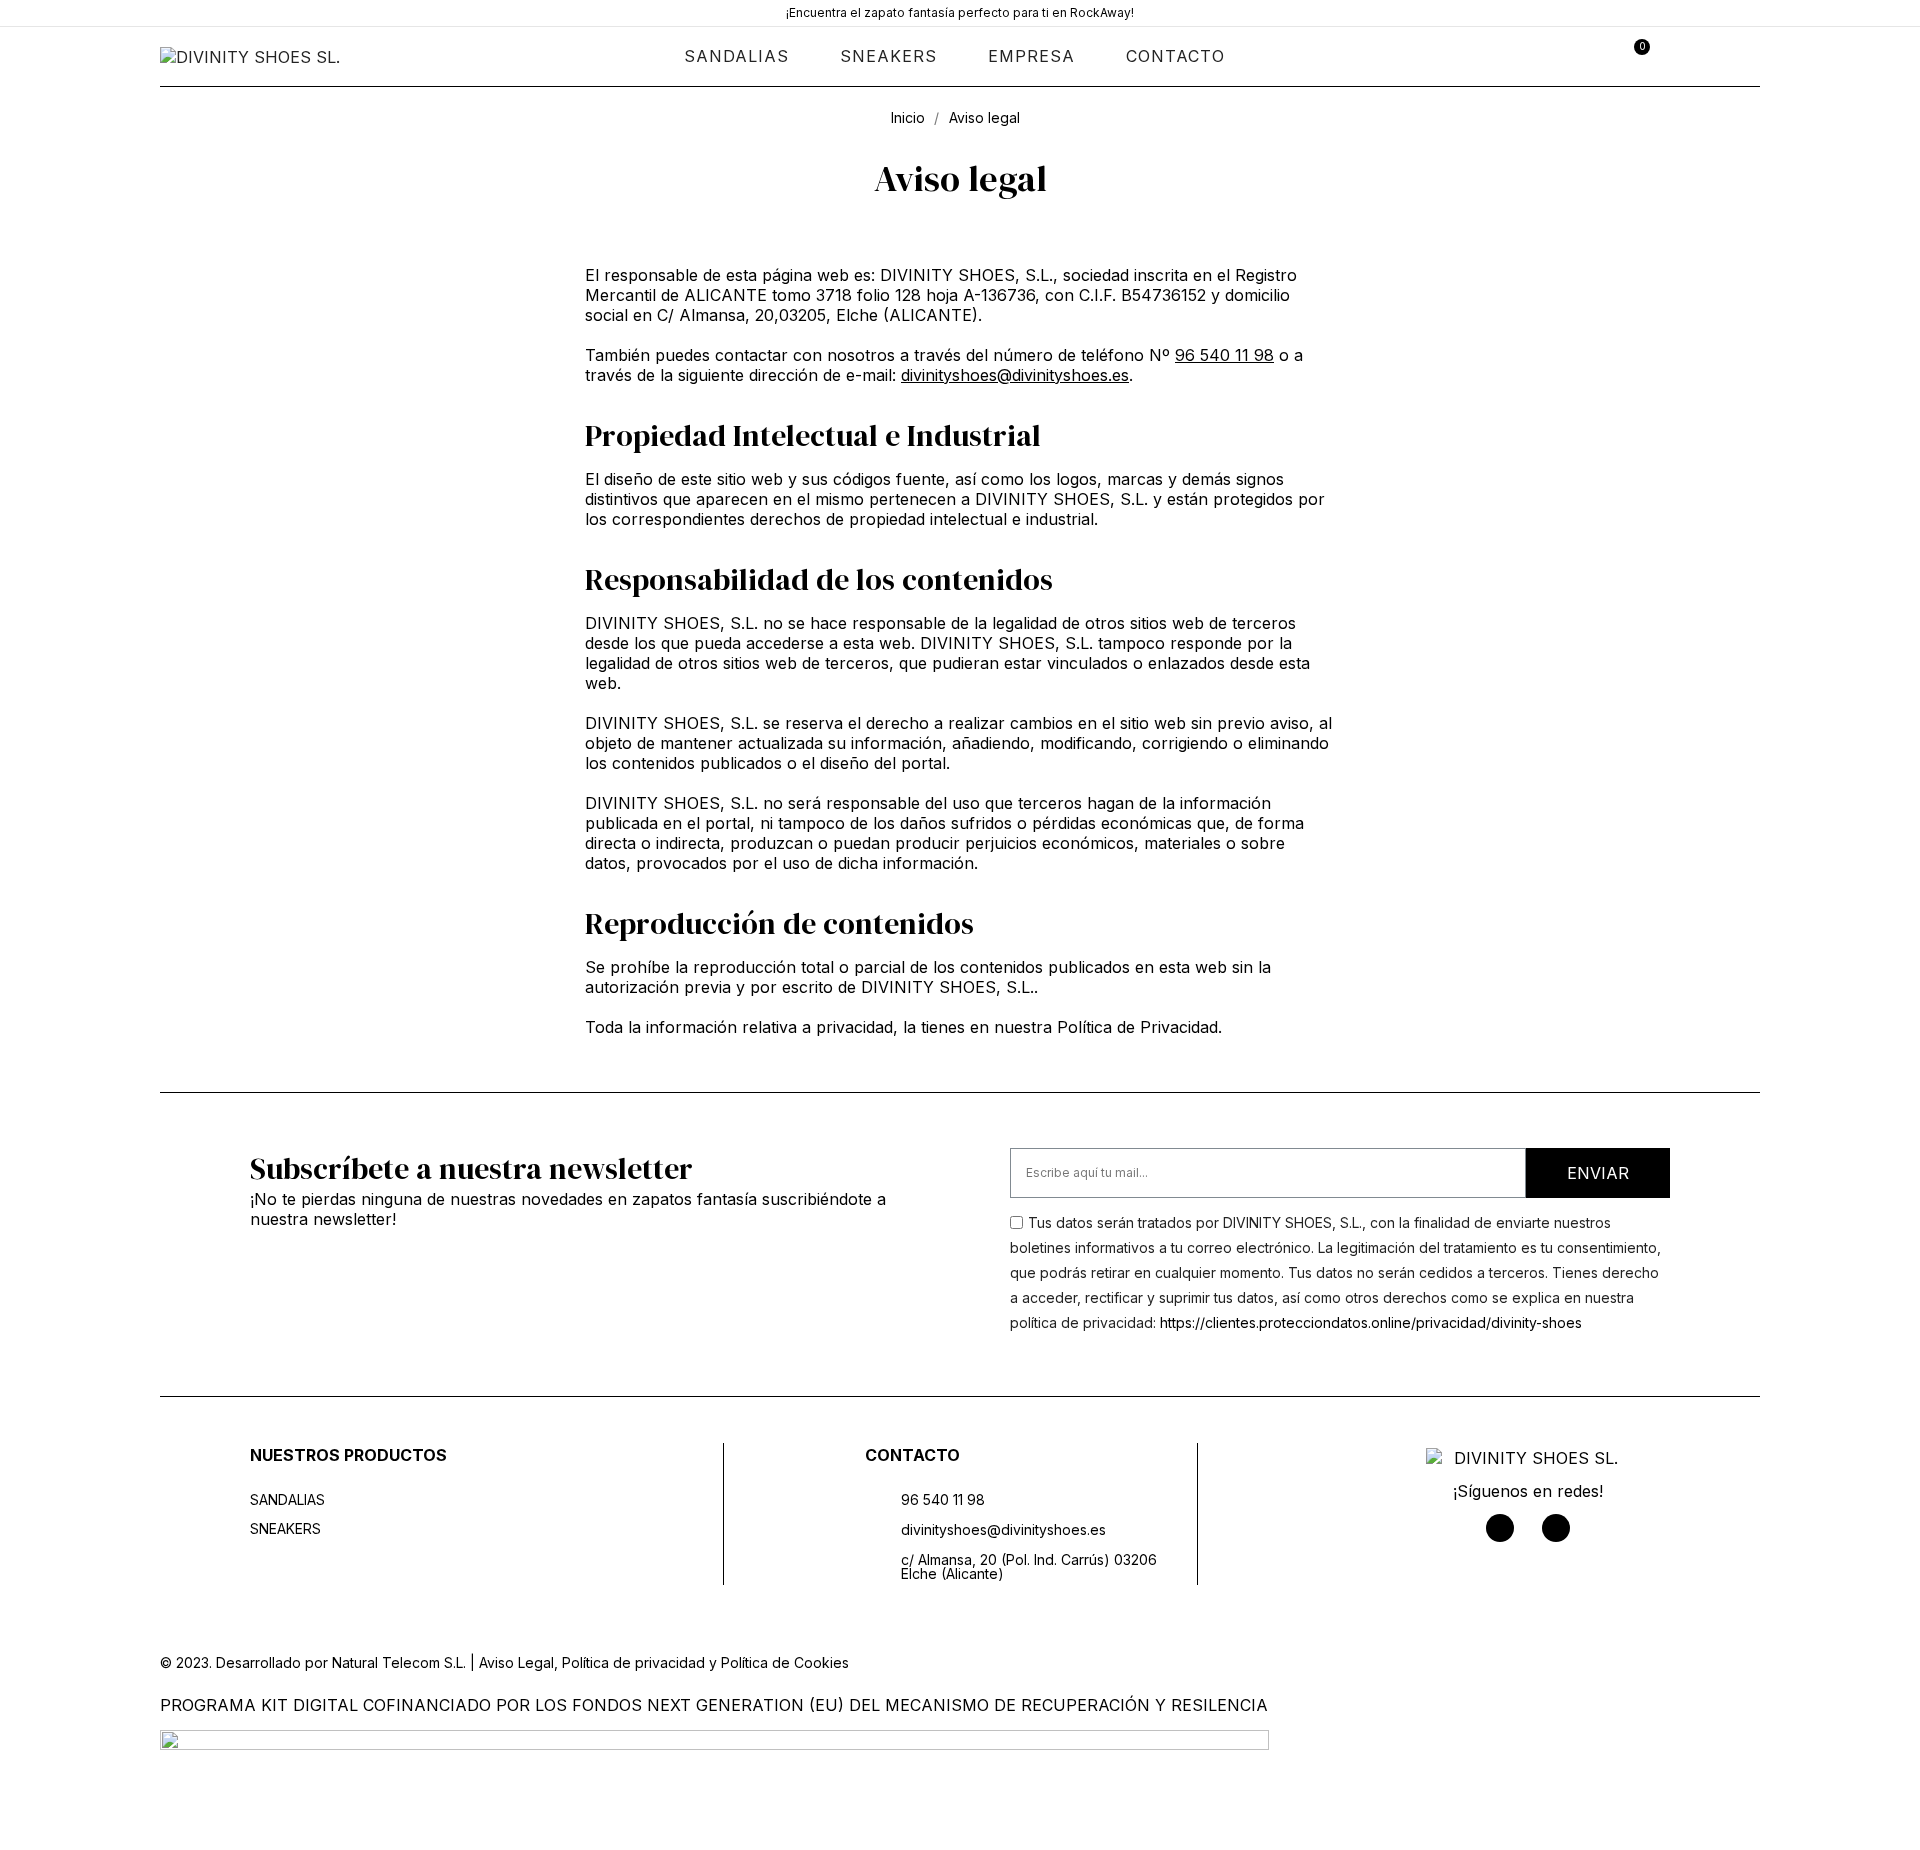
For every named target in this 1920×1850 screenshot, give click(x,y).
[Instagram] (1556, 1528)
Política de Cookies (785, 1662)
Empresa (1031, 56)
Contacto (1175, 56)
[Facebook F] (1500, 1528)
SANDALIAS (736, 56)
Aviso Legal (516, 1662)
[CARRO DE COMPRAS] (1635, 56)
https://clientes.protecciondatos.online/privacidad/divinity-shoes (1371, 1322)
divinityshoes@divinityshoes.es (1015, 375)
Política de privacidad (633, 1662)
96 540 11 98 (1224, 355)
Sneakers (888, 56)
